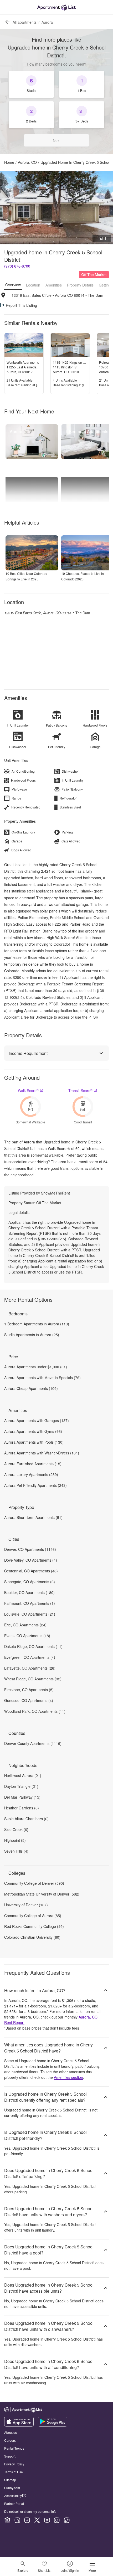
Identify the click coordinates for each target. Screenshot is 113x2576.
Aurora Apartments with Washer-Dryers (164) (42, 1453)
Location (33, 285)
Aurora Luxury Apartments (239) (31, 1474)
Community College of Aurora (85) (33, 1916)
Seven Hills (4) (16, 1851)
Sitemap (10, 2480)
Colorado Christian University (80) (32, 1937)
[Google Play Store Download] (53, 2425)
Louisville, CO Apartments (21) (30, 1614)
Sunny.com (12, 2488)
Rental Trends (14, 2448)
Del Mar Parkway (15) (22, 1797)
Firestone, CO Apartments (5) (29, 1690)
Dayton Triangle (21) (21, 1786)
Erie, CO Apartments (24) (25, 1625)
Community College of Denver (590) (34, 1883)
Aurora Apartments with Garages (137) (37, 1420)
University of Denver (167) (26, 1905)
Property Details (80, 285)
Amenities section (68, 2077)
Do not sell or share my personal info (30, 2511)
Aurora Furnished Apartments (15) (33, 1464)
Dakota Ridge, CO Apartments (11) (33, 1646)
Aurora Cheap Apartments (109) (31, 1388)
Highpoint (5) (15, 1840)
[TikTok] (67, 2520)
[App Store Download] (19, 2425)
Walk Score (28, 1090)
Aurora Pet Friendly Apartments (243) (35, 1485)
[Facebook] (27, 2520)
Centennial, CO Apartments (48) (31, 1571)
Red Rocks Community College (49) (34, 1926)
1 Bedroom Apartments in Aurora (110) (37, 1324)
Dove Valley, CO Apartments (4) (31, 1560)
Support (10, 2456)
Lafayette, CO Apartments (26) (30, 1668)
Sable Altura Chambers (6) (26, 1819)
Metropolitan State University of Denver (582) (42, 1894)
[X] (37, 2520)
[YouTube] (47, 2520)
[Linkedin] (17, 2520)
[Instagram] (57, 2520)
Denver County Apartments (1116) (33, 1743)
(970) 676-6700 (17, 266)
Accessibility (13, 2496)
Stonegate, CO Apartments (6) (30, 1582)
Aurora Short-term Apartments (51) (33, 1517)
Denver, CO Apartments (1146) (30, 1549)
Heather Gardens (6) (22, 1808)
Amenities (54, 285)
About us (11, 2432)
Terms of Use (14, 2472)
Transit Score (80, 1090)
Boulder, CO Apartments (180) (29, 1592)
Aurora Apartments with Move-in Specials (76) (42, 1378)
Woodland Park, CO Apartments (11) (35, 1711)
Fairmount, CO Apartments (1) (30, 1603)
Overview (13, 285)
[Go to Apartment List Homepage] (56, 7)
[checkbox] (31, 84)
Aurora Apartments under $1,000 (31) (36, 1367)
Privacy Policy (14, 2464)
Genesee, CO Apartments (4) (29, 1700)
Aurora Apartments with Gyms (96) (33, 1431)
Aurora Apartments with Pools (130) (34, 1442)
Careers (10, 2440)
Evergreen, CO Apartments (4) (30, 1657)
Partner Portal (14, 2503)
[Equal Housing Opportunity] (7, 2520)
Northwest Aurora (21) (23, 1775)
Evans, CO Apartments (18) (27, 1636)
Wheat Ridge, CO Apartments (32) (33, 1679)
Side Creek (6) (16, 1829)
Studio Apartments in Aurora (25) (32, 1335)
